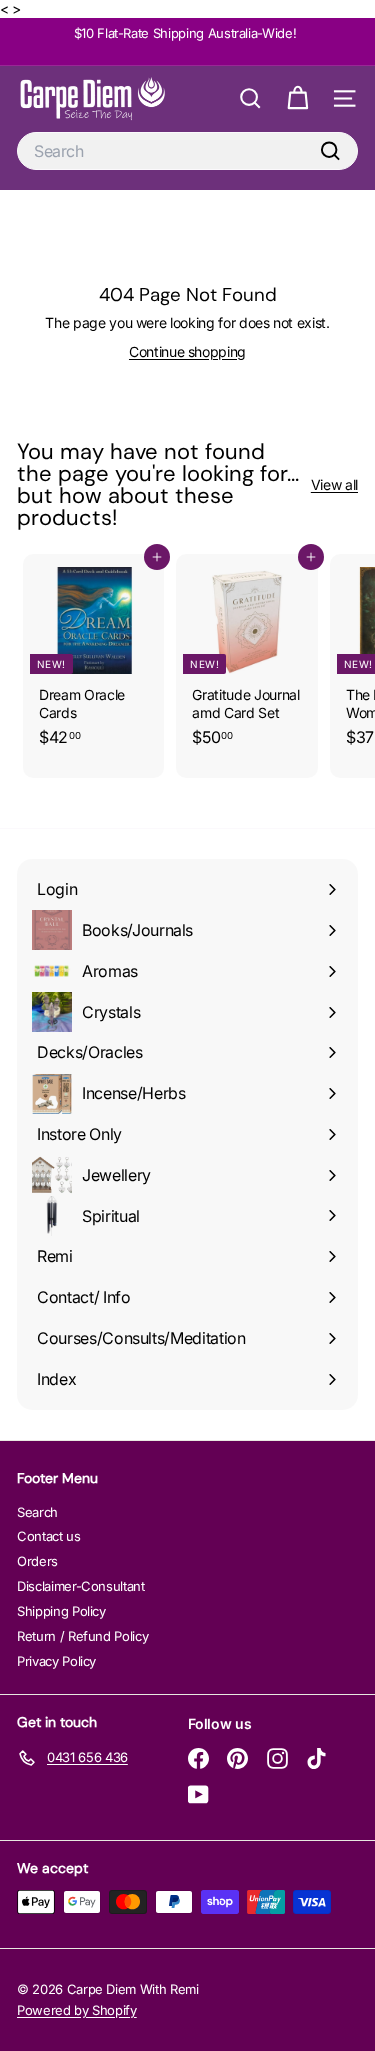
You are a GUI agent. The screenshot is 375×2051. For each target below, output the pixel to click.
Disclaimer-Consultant (81, 1586)
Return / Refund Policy (82, 1636)
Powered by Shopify (77, 2010)
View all (334, 484)
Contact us (49, 1536)
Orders (37, 1561)
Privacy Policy (56, 1661)
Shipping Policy (61, 1611)
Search (37, 1512)
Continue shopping (187, 351)
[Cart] (297, 98)
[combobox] (187, 151)
